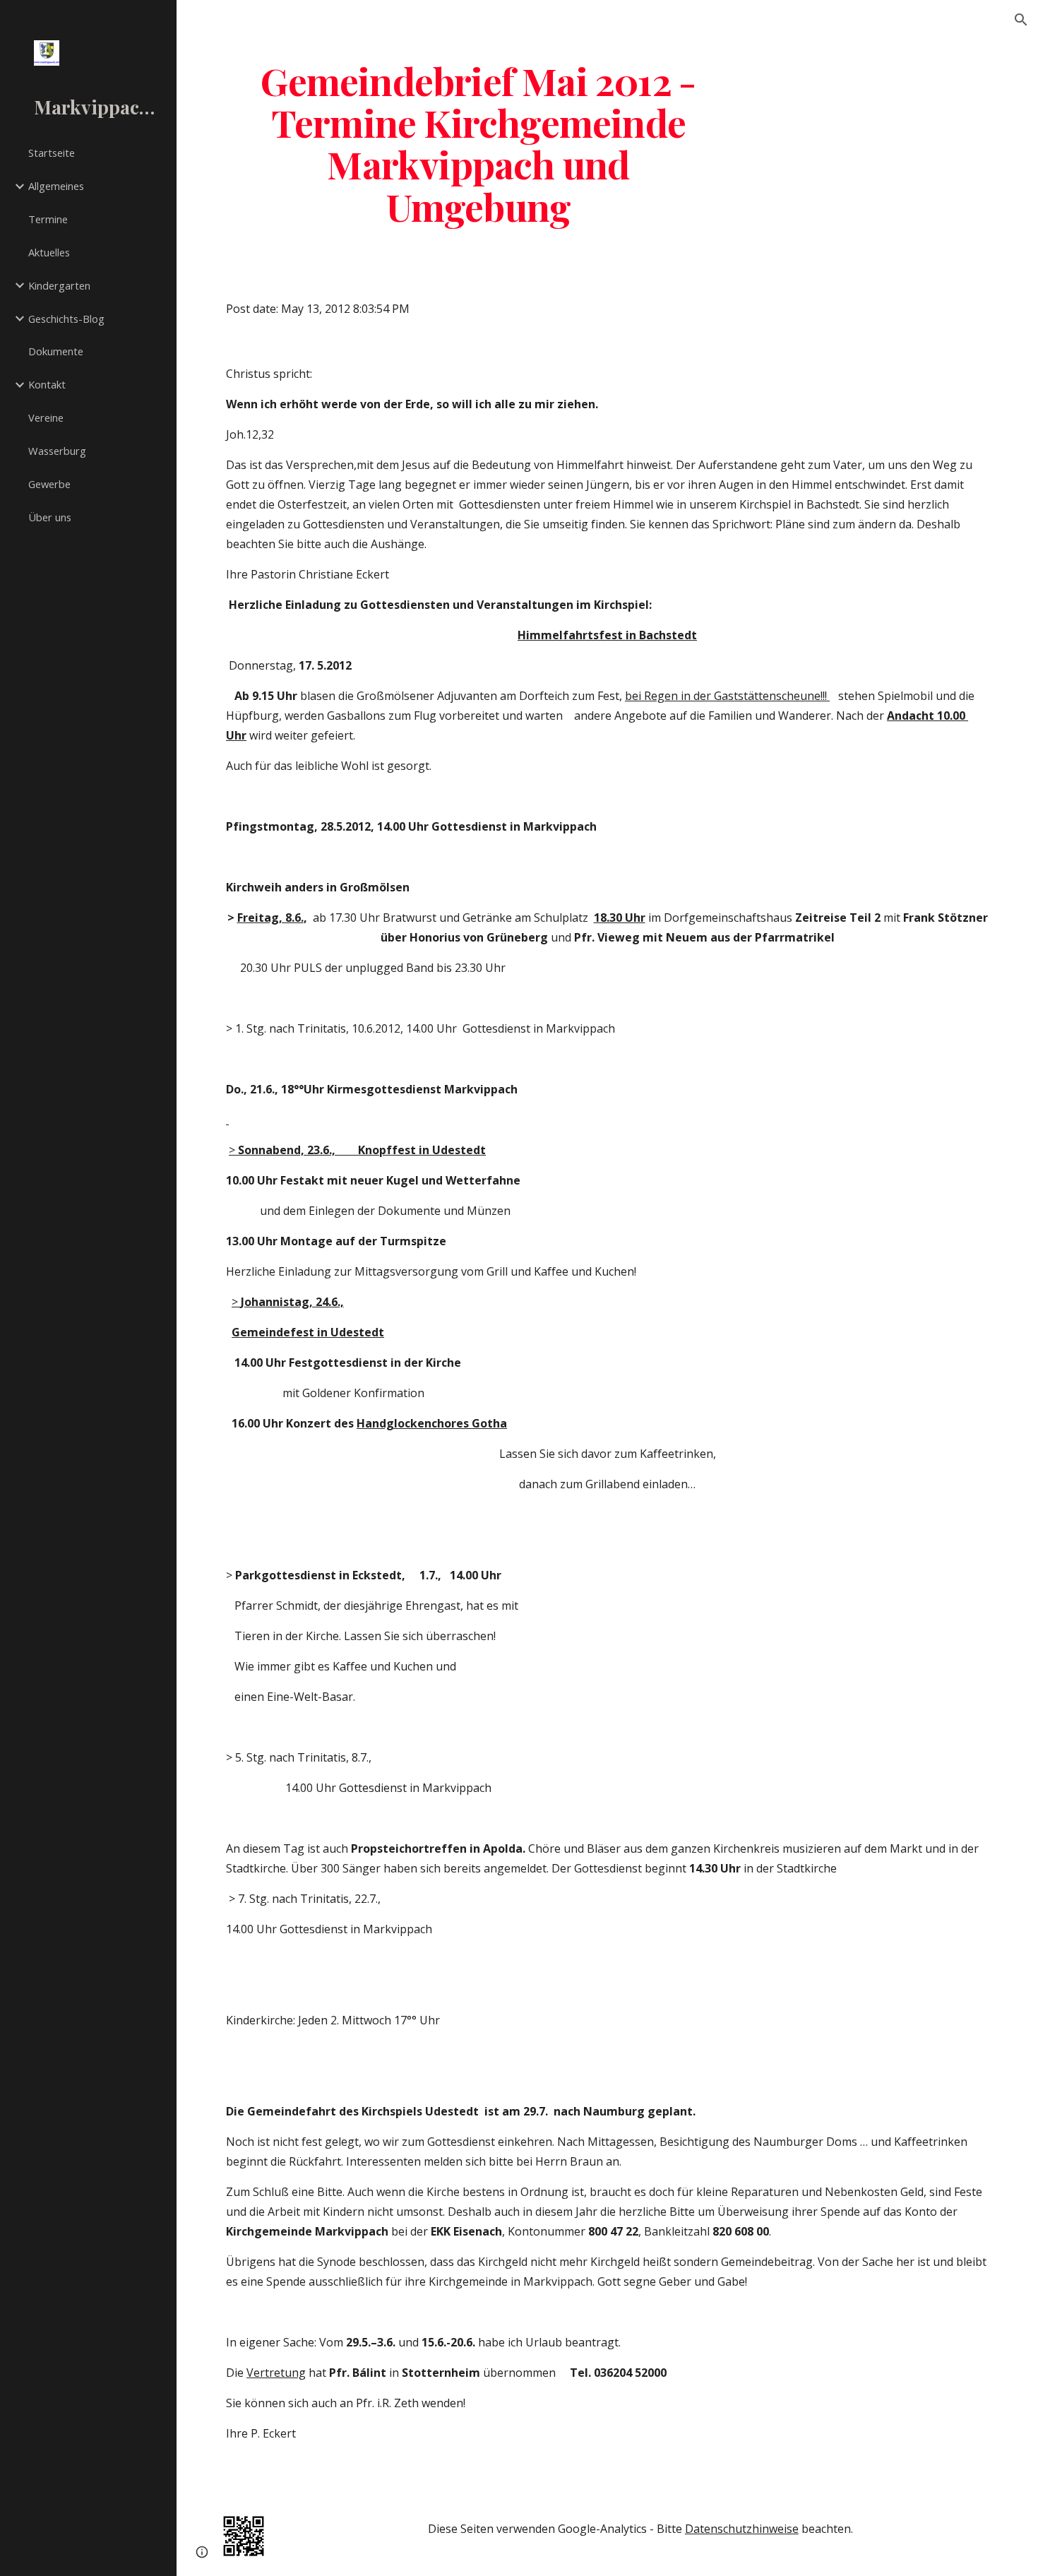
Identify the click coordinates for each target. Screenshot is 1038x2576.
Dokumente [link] (56, 351)
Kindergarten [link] (59, 285)
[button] (1021, 20)
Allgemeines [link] (56, 186)
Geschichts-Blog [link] (66, 319)
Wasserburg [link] (57, 451)
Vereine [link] (46, 417)
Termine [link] (48, 219)
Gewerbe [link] (49, 484)
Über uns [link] (50, 517)
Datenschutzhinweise (742, 2529)
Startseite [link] (52, 153)
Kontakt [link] (47, 384)
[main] (478, 143)
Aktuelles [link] (49, 252)
